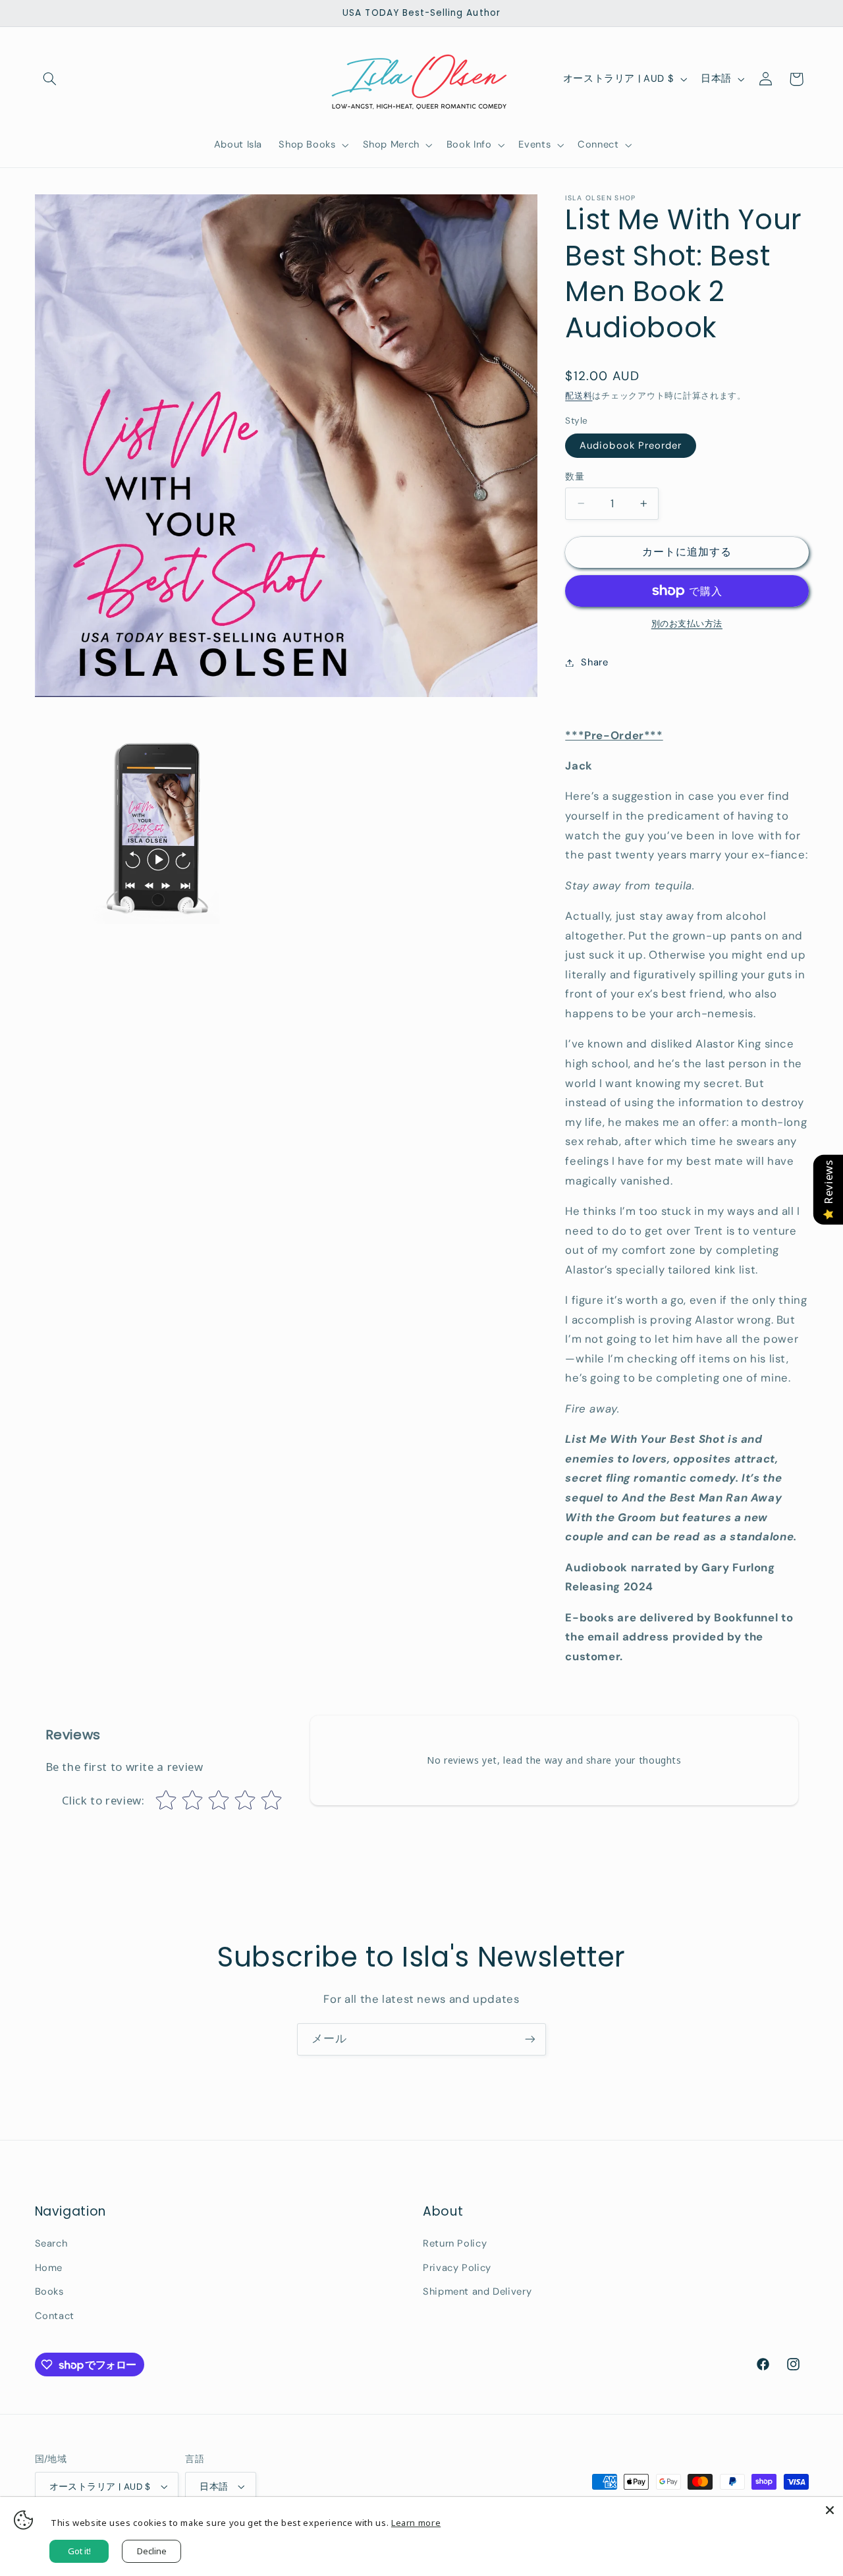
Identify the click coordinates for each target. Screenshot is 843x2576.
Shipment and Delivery (477, 2291)
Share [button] (594, 662)
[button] (50, 79)
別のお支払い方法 (687, 624)
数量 (575, 476)
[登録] (530, 2039)
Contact (55, 2316)
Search (51, 2243)
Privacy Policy (457, 2268)
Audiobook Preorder (631, 445)
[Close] (830, 2510)
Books (49, 2291)
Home (49, 2268)
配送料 (579, 396)
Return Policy (455, 2243)
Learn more (416, 2523)
